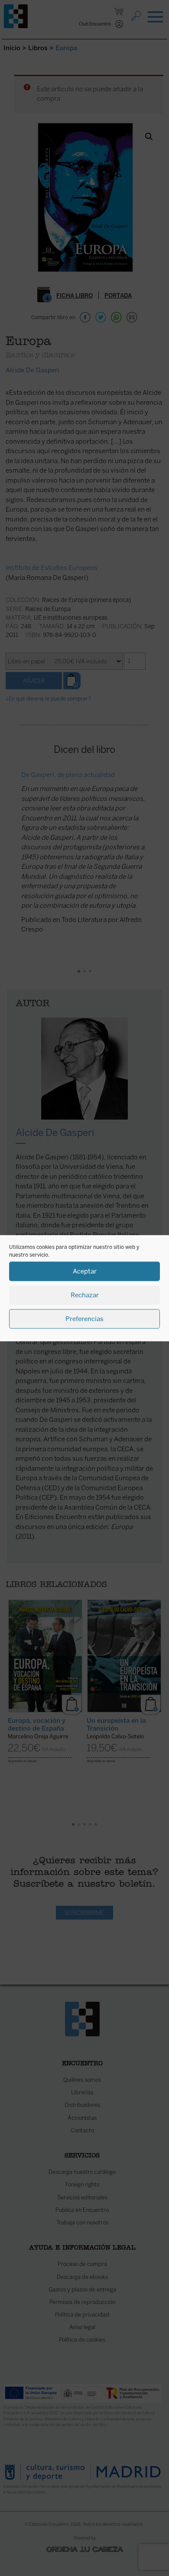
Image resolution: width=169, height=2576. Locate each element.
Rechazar (85, 1295)
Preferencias (84, 1319)
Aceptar (85, 1271)
